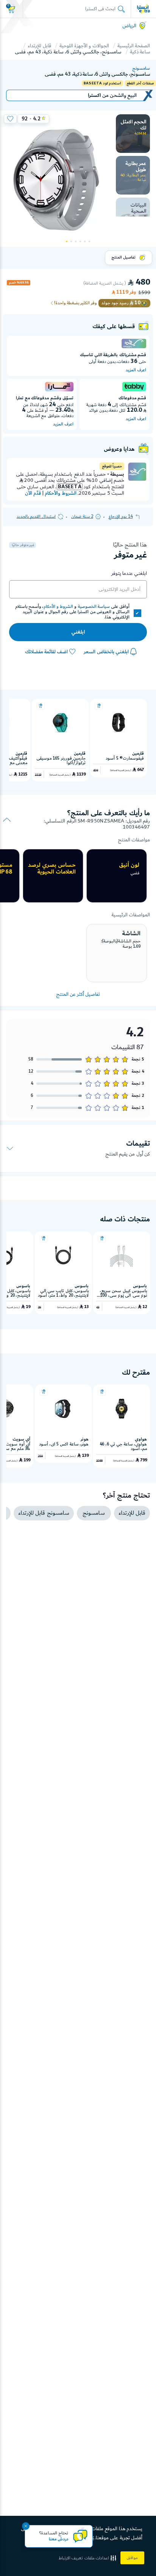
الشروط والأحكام (60, 493)
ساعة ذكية (140, 52)
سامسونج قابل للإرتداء (44, 1513)
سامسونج (141, 69)
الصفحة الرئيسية (134, 46)
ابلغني (78, 632)
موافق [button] (132, 2558)
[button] (88, 2558)
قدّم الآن (33, 493)
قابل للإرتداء (39, 46)
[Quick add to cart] (99, 706)
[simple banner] (144, 9)
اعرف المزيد (136, 370)
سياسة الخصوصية (94, 607)
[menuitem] (133, 134)
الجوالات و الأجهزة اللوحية (84, 46)
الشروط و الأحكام (58, 607)
